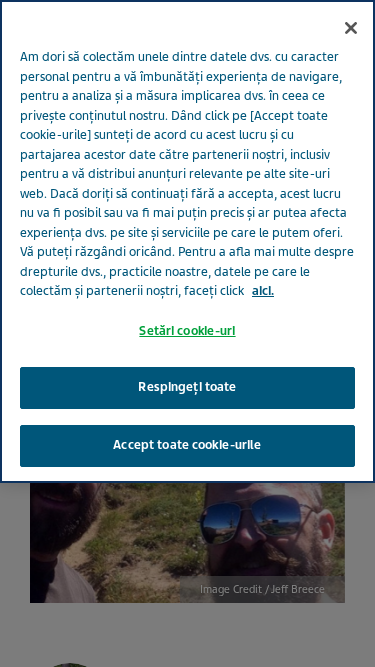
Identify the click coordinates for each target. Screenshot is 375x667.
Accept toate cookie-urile (187, 445)
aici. (263, 291)
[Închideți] (351, 28)
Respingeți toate (187, 387)
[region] (187, 241)
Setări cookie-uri (187, 331)
